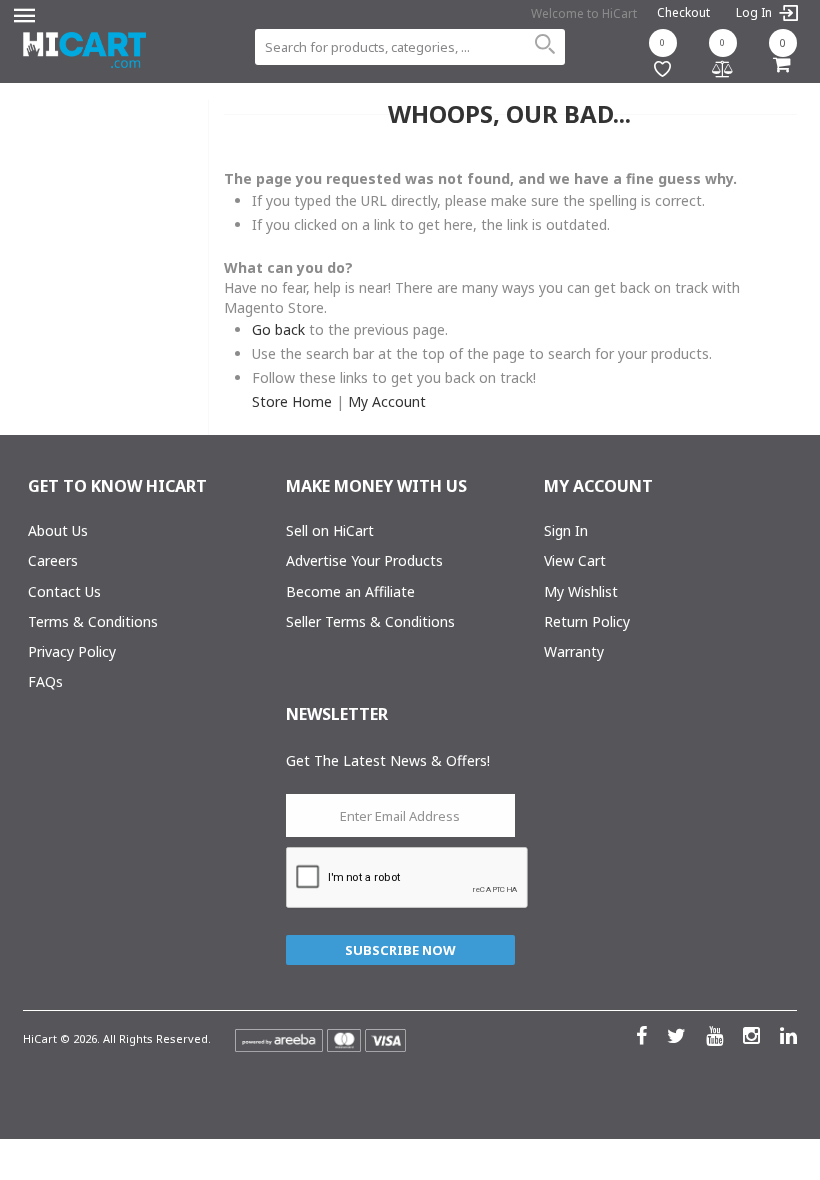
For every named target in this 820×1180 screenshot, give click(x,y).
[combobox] (409, 47)
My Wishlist (581, 591)
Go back (278, 329)
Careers (53, 560)
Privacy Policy (72, 651)
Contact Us (64, 591)
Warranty (574, 651)
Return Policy (587, 621)
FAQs (45, 681)
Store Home (292, 401)
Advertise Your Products (364, 560)
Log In (755, 13)
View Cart (575, 560)
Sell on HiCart (330, 530)
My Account (387, 401)
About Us (58, 530)
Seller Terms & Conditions (370, 621)
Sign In (566, 530)
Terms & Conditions (93, 621)
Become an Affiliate (350, 591)
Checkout (683, 12)
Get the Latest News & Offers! (388, 760)
